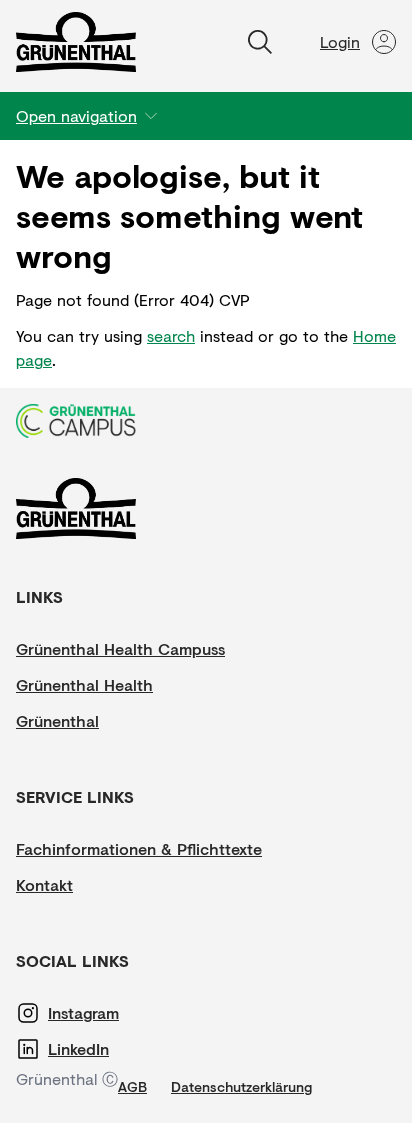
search (171, 335)
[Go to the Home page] (76, 42)
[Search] (260, 42)
